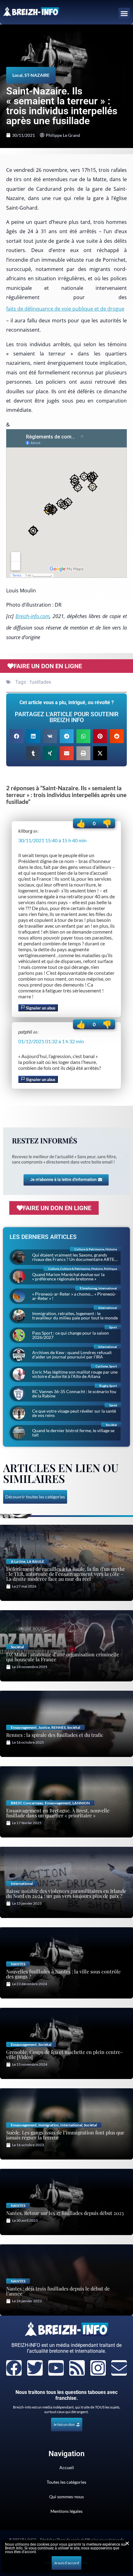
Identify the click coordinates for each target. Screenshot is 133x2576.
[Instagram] (98, 2368)
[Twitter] (35, 2368)
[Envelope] (119, 2368)
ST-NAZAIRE (37, 75)
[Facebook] (14, 2368)
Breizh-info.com (32, 616)
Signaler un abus (40, 1008)
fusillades (40, 682)
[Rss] (77, 2368)
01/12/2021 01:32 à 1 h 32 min (51, 1041)
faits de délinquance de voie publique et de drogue (65, 309)
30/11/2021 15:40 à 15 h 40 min (52, 840)
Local (17, 75)
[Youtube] (56, 2368)
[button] (124, 14)
